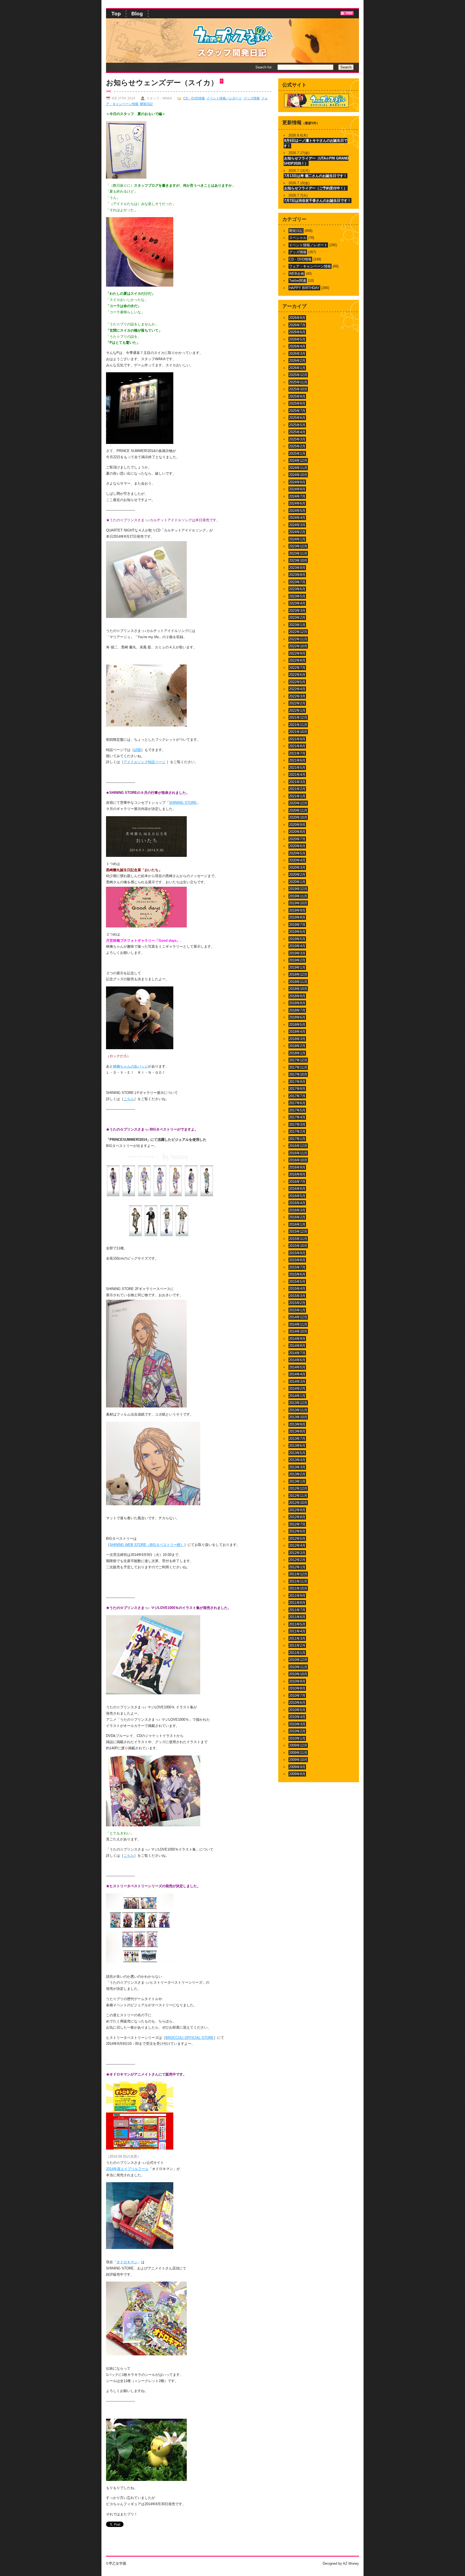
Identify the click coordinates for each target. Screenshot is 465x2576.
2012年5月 (297, 1539)
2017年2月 (297, 1131)
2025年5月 (297, 425)
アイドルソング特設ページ (145, 762)
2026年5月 (297, 339)
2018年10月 (298, 989)
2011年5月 (297, 1624)
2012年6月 (297, 1531)
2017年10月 (298, 1074)
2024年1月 (297, 539)
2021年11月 (298, 725)
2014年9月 (297, 1339)
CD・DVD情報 (194, 98)
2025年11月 (298, 382)
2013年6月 (297, 1446)
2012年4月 (297, 1546)
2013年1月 (297, 1481)
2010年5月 (297, 1710)
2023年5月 (297, 596)
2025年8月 (297, 403)
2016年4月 (297, 1203)
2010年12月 (298, 1660)
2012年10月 (298, 1503)
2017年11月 (298, 1067)
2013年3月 (297, 1467)
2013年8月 (297, 1431)
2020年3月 (297, 868)
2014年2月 (297, 1388)
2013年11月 (298, 1410)
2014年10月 (298, 1331)
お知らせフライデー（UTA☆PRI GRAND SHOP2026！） (316, 161)
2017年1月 (297, 1139)
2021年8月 (297, 746)
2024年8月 (297, 489)
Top (116, 14)
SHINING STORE (183, 803)
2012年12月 (298, 1488)
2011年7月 (297, 1610)
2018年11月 (298, 982)
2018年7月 (297, 1010)
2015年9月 (297, 1253)
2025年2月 (297, 446)
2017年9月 (297, 1082)
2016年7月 (297, 1182)
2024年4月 (297, 518)
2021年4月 (297, 775)
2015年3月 (297, 1296)
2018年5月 (297, 1025)
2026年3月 (297, 354)
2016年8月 (297, 1174)
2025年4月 (297, 432)
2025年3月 (297, 439)
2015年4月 (297, 1289)
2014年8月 (297, 1346)
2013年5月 (297, 1453)
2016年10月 (298, 1160)
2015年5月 (297, 1282)
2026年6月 (297, 332)
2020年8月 (297, 832)
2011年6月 (297, 1617)
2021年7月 (297, 753)
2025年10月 (298, 389)
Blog (137, 14)
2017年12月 (298, 1060)
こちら (129, 1099)
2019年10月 (298, 903)
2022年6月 (297, 675)
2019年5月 (297, 939)
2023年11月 (298, 553)
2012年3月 (297, 1553)
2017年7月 (297, 1096)
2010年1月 (297, 1738)
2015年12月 (298, 1231)
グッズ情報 (252, 98)
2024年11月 (298, 468)
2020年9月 (297, 825)
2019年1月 (297, 967)
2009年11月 (298, 1753)
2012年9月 (297, 1510)
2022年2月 (297, 703)
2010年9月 (297, 1681)
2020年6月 (297, 846)
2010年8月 (297, 1688)
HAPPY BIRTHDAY (304, 288)
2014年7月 (297, 1353)
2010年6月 (297, 1703)
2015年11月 (298, 1239)
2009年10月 (298, 1760)
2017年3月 (297, 1124)
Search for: (264, 67)
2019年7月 (297, 925)
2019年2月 (297, 960)
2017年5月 (297, 1110)
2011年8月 (297, 1603)
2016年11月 (298, 1153)
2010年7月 (297, 1696)
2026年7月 (297, 325)
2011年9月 (297, 1596)
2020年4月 (297, 860)
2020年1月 (297, 882)
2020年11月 (298, 810)
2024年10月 (298, 475)
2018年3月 (297, 1039)
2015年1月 (297, 1310)
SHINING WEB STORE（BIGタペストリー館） (147, 1545)
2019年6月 (297, 932)
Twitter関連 (298, 281)
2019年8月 (297, 917)
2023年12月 (298, 546)
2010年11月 (298, 1667)
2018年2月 (297, 1046)
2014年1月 (297, 1396)
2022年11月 (298, 639)
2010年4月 (297, 1717)
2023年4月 (297, 603)
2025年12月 (298, 375)
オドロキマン (127, 2262)
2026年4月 (297, 346)
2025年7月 (297, 411)
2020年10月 (298, 817)
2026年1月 (297, 368)
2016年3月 (297, 1210)
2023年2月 (297, 618)
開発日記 (146, 104)
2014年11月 (298, 1324)
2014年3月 (297, 1381)
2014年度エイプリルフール (127, 2169)
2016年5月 (297, 1196)
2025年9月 (297, 396)
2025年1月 (297, 453)
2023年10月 (298, 560)
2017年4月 (297, 1117)
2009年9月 (297, 1767)
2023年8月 (297, 575)
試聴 (138, 750)
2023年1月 (297, 625)
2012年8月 (297, 1517)
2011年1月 (297, 1653)
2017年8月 (297, 1089)
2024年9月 (297, 482)
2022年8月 (297, 660)
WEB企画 (297, 274)
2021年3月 (297, 782)
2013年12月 (298, 1403)
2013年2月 (297, 1474)
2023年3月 (297, 611)
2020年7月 (297, 839)
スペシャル (298, 238)
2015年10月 (298, 1246)
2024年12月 (298, 460)
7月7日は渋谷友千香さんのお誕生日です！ (318, 201)
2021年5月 (297, 768)
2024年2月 (297, 532)
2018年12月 (298, 974)
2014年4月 (297, 1374)
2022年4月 (297, 689)
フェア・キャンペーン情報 (310, 266)
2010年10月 (298, 1674)
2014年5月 (297, 1367)
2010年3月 (297, 1724)
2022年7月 (297, 668)
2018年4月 (297, 1032)
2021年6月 (297, 760)
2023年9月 (297, 568)
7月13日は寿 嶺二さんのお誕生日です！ (316, 176)
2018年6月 (297, 1017)
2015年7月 (297, 1267)
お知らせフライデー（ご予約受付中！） (316, 188)
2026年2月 (297, 361)
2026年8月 (297, 318)
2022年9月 (297, 653)
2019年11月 (298, 896)
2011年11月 (298, 1581)
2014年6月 (297, 1360)
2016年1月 (297, 1224)
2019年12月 (298, 889)
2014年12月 (298, 1317)
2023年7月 (297, 582)
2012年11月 (298, 1496)
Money (354, 2563)
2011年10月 (298, 1588)
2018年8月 (297, 1003)
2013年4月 (297, 1460)
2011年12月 (298, 1574)
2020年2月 (297, 875)
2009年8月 (297, 1774)
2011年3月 (297, 1638)
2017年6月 (297, 1103)
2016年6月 (297, 1189)
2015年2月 (297, 1303)
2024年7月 (297, 496)
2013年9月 (297, 1424)
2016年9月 (297, 1167)
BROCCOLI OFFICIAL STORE (190, 2038)
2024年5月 (297, 511)
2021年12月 (298, 717)
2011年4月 (297, 1631)
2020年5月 (297, 853)
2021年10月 (298, 732)
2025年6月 (297, 418)
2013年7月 (297, 1439)
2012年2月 (297, 1560)
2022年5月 (297, 682)
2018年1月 (297, 1053)
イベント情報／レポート (224, 98)
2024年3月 (297, 525)
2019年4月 (297, 946)
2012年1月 (297, 1567)
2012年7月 (297, 1524)
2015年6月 (297, 1274)
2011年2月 (297, 1645)
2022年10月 (298, 646)
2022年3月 (297, 696)
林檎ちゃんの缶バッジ (131, 1066)
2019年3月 (297, 953)
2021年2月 (297, 789)
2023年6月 (297, 589)
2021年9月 (297, 739)
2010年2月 (297, 1731)
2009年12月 (298, 1745)
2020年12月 (298, 803)
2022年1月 (297, 710)
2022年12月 (298, 632)
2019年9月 (297, 910)
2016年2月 (297, 1217)
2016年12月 (298, 1146)
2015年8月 (297, 1260)
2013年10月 (298, 1417)
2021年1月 (297, 796)
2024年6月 (297, 503)
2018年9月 (297, 996)
